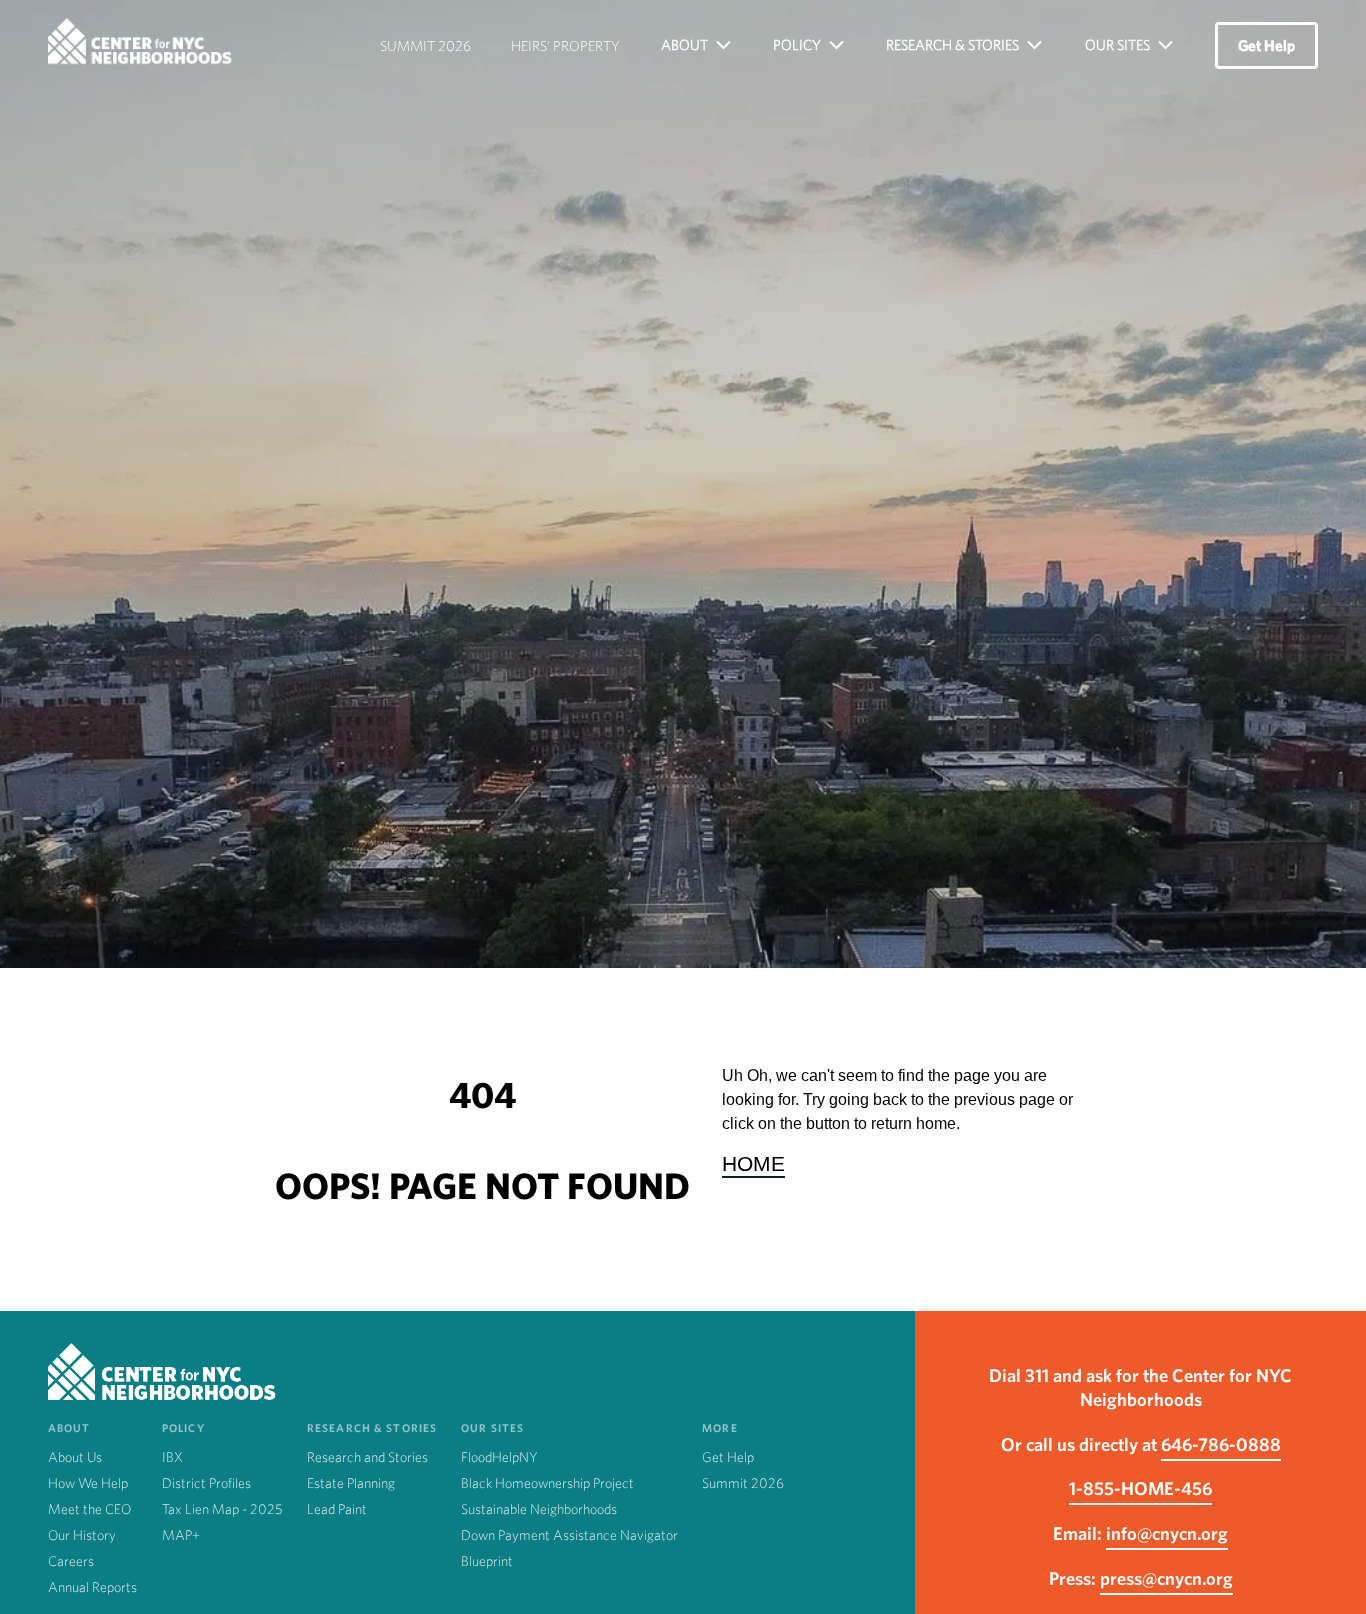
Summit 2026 (743, 1483)
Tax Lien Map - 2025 (222, 1509)
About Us (75, 1457)
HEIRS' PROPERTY (565, 46)
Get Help (1266, 45)
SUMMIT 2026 (425, 46)
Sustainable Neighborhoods (539, 1509)
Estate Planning (351, 1483)
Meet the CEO (89, 1509)
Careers (71, 1561)
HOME (753, 1163)
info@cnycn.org (1167, 1533)
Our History (82, 1535)
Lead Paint (337, 1509)
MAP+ (181, 1535)
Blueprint (487, 1561)
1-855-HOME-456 (1140, 1488)
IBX (172, 1457)
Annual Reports (92, 1587)
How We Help (88, 1483)
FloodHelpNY (499, 1457)
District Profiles (206, 1483)
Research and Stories (367, 1457)
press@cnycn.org (1166, 1578)
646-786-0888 (1221, 1444)
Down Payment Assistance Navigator (569, 1535)
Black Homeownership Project (547, 1483)
